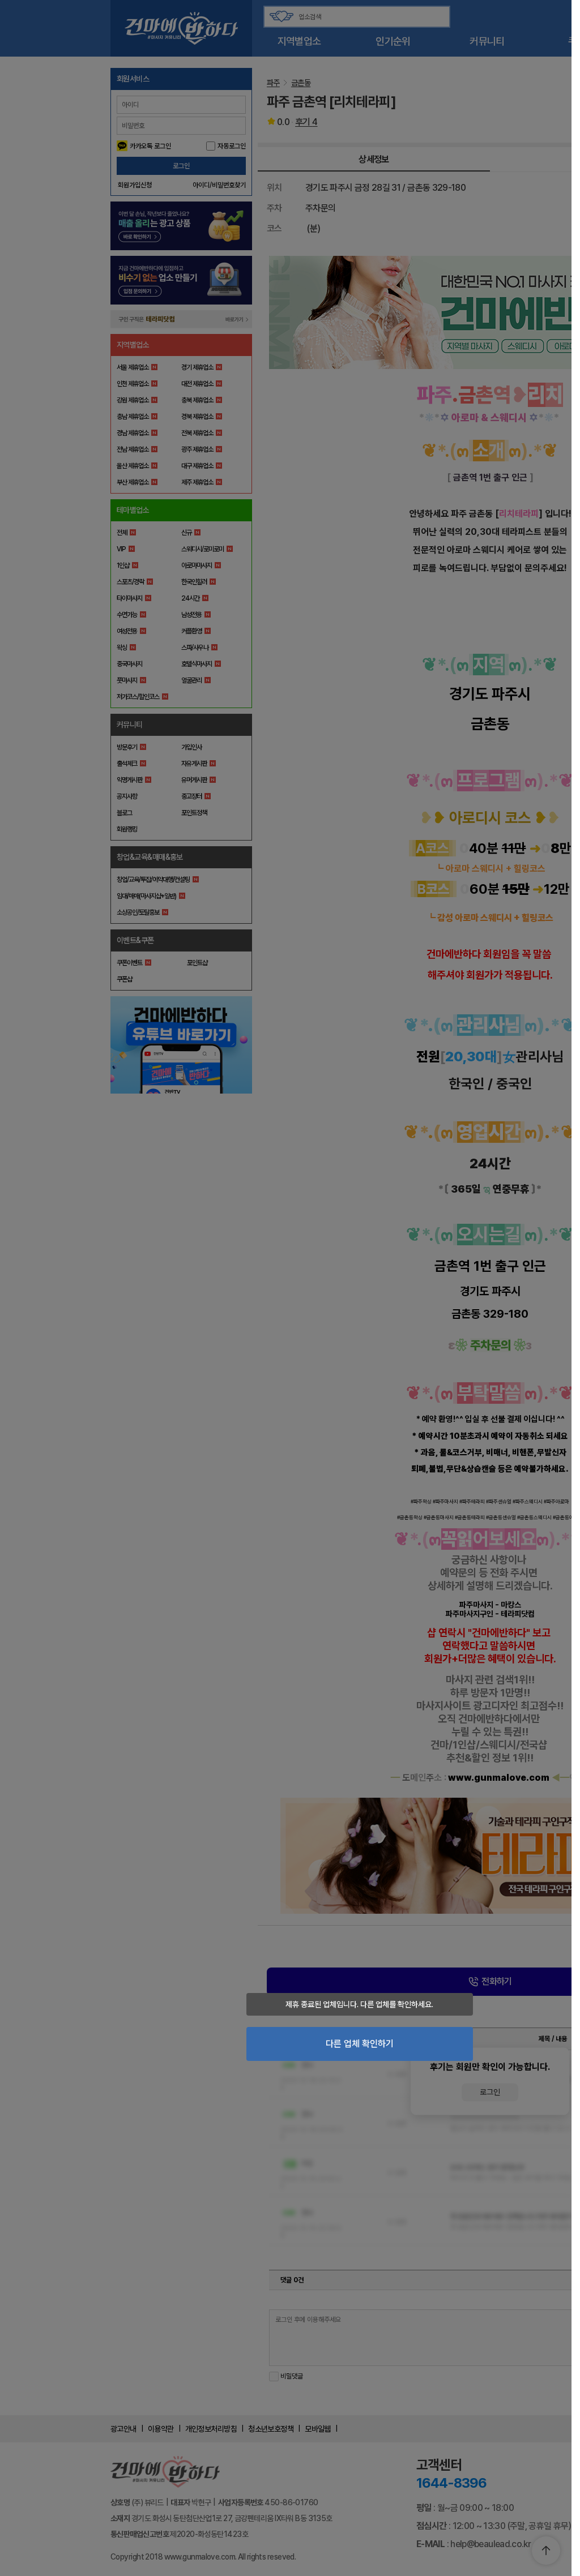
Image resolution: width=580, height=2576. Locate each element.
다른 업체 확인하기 (360, 2044)
